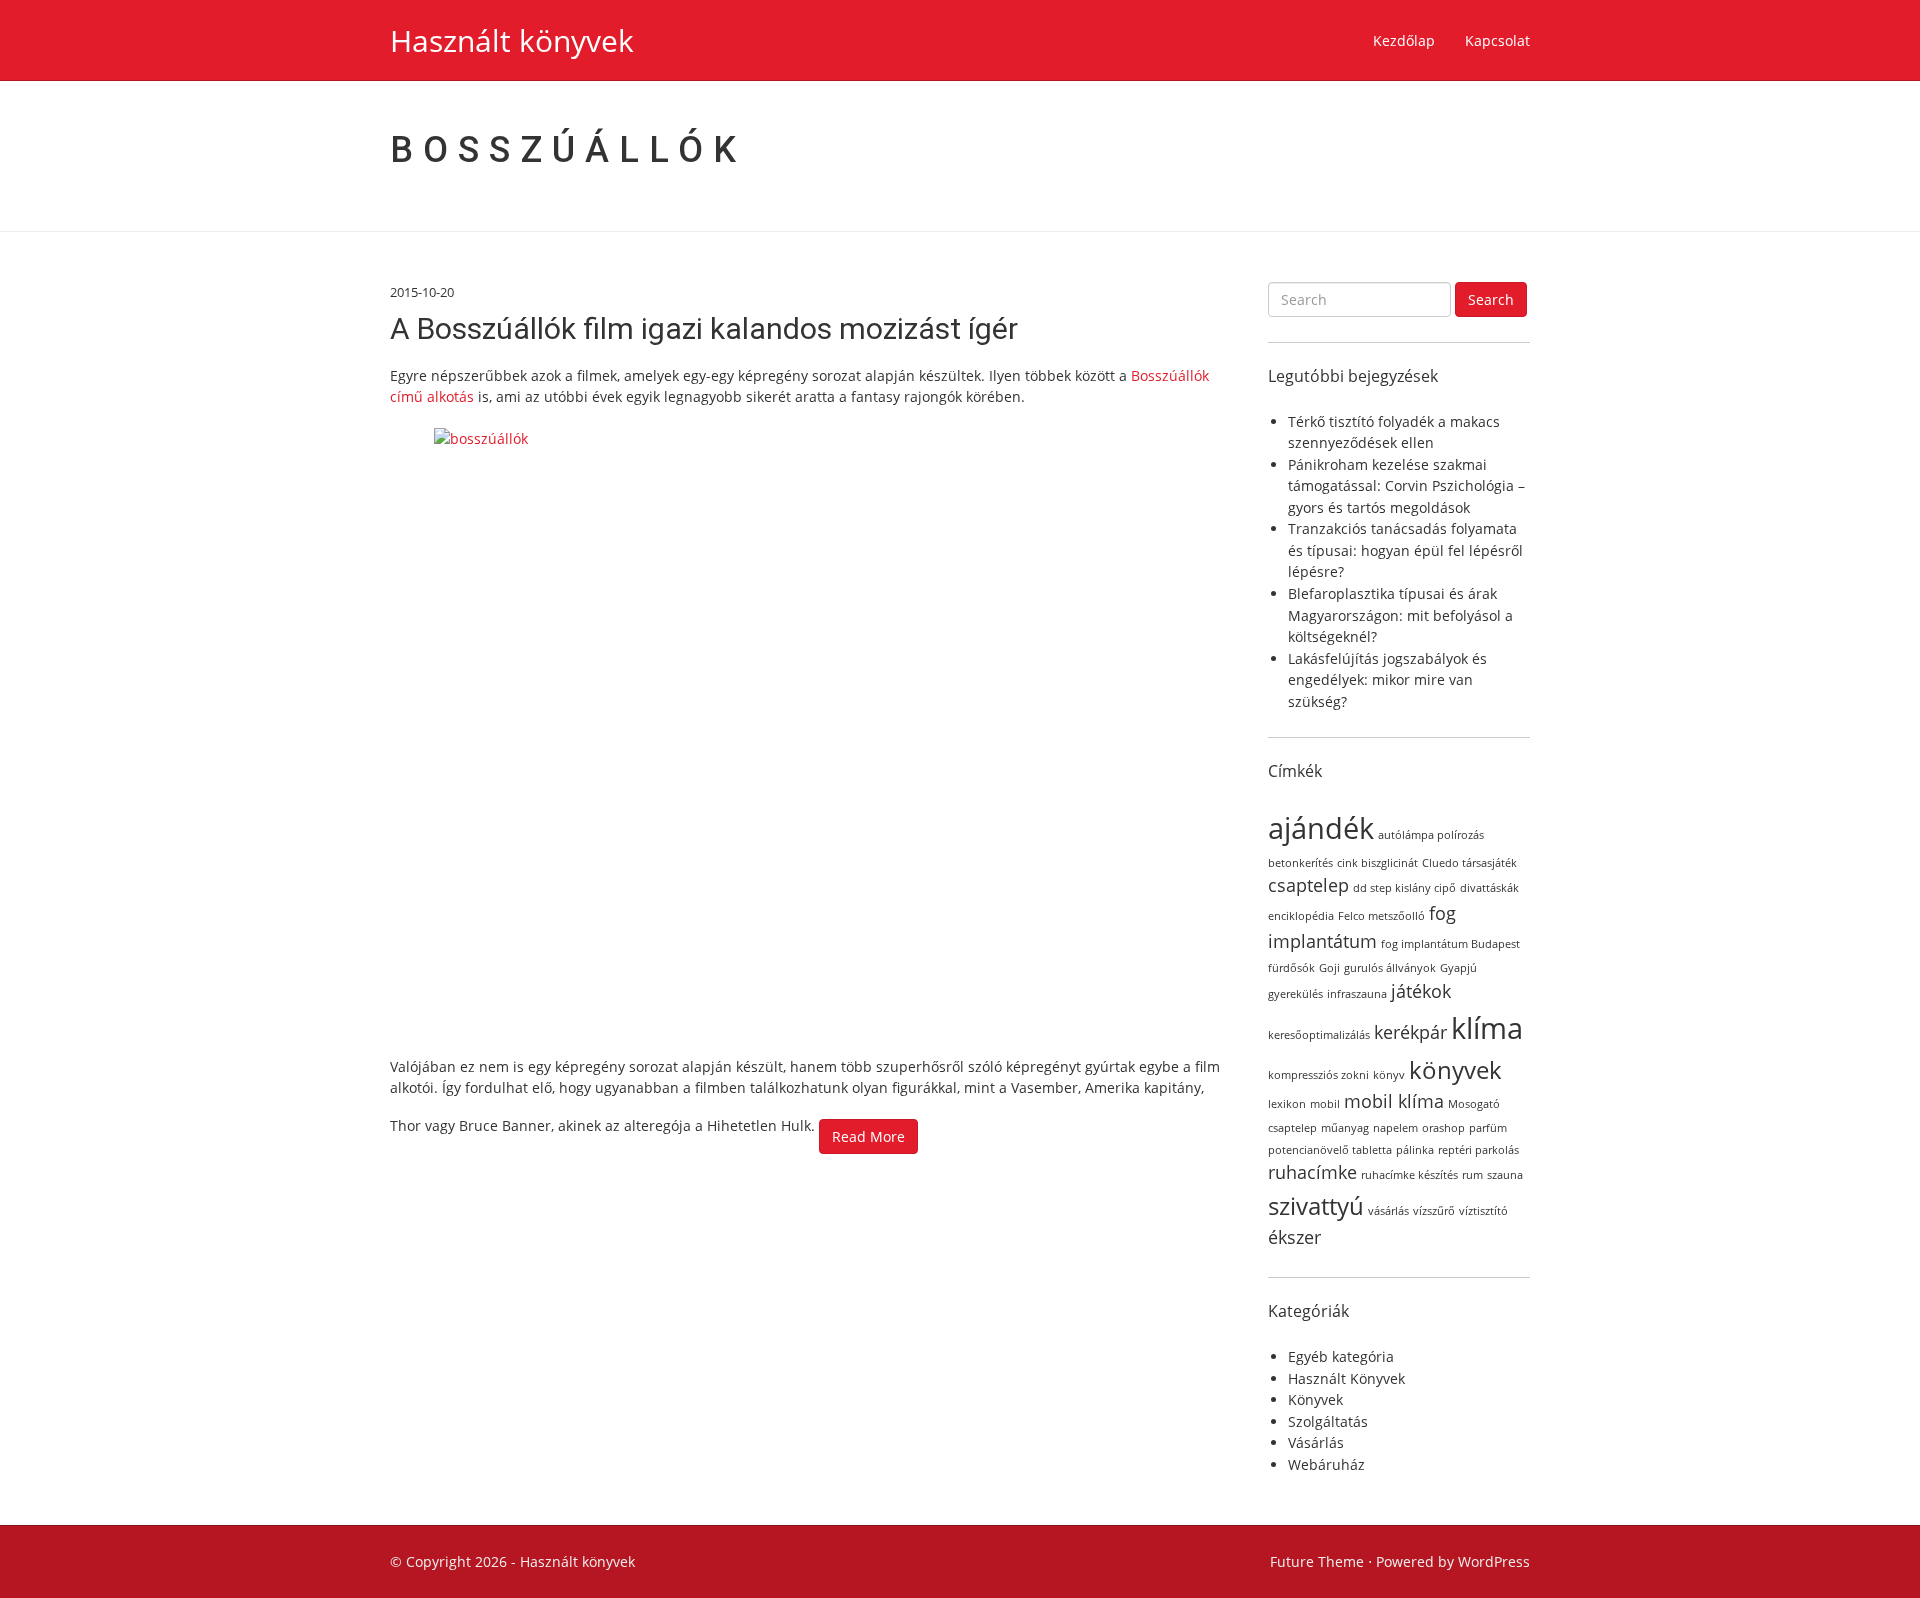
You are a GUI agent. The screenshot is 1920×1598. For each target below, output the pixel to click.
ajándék (1321, 828)
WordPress (1494, 1561)
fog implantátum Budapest (1450, 944)
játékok (1421, 991)
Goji (1329, 968)
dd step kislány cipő (1404, 888)
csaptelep (1308, 885)
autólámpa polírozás (1431, 835)
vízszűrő (1434, 1211)
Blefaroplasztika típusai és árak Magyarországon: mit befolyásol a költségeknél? (1400, 615)
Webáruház (1326, 1464)
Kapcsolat (1497, 40)
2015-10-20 (422, 292)
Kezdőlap (1404, 40)
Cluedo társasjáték (1469, 863)
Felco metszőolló (1381, 916)
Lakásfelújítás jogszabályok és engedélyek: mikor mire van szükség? (1387, 680)
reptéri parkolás (1478, 1150)
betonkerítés (1300, 863)
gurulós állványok (1390, 968)
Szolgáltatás (1328, 1421)
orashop (1443, 1128)
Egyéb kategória (1341, 1356)
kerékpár (1410, 1032)
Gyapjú (1458, 968)
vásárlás (1388, 1211)
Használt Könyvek (1346, 1378)
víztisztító (1483, 1211)
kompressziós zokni (1318, 1075)
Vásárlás (1316, 1442)
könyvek (1455, 1069)
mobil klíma (1394, 1101)
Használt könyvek (512, 40)
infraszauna (1357, 994)
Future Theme (1317, 1561)
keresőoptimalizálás (1319, 1035)
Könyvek (1315, 1399)
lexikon (1287, 1104)
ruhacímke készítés (1409, 1175)
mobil (1325, 1104)
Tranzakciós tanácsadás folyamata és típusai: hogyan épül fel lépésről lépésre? (1405, 550)
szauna (1505, 1175)
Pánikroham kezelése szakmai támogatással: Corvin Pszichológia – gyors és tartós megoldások (1406, 486)
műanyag (1345, 1128)
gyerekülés (1295, 994)
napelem (1395, 1128)
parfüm (1488, 1128)
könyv (1389, 1075)
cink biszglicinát (1377, 863)
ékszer (1294, 1237)
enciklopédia (1301, 916)
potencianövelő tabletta (1330, 1150)
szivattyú (1316, 1205)
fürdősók (1291, 968)
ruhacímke (1312, 1172)
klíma (1487, 1028)
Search (1491, 299)
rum (1472, 1175)
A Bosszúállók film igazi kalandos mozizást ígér (704, 328)
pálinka (1415, 1150)
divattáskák (1489, 888)
